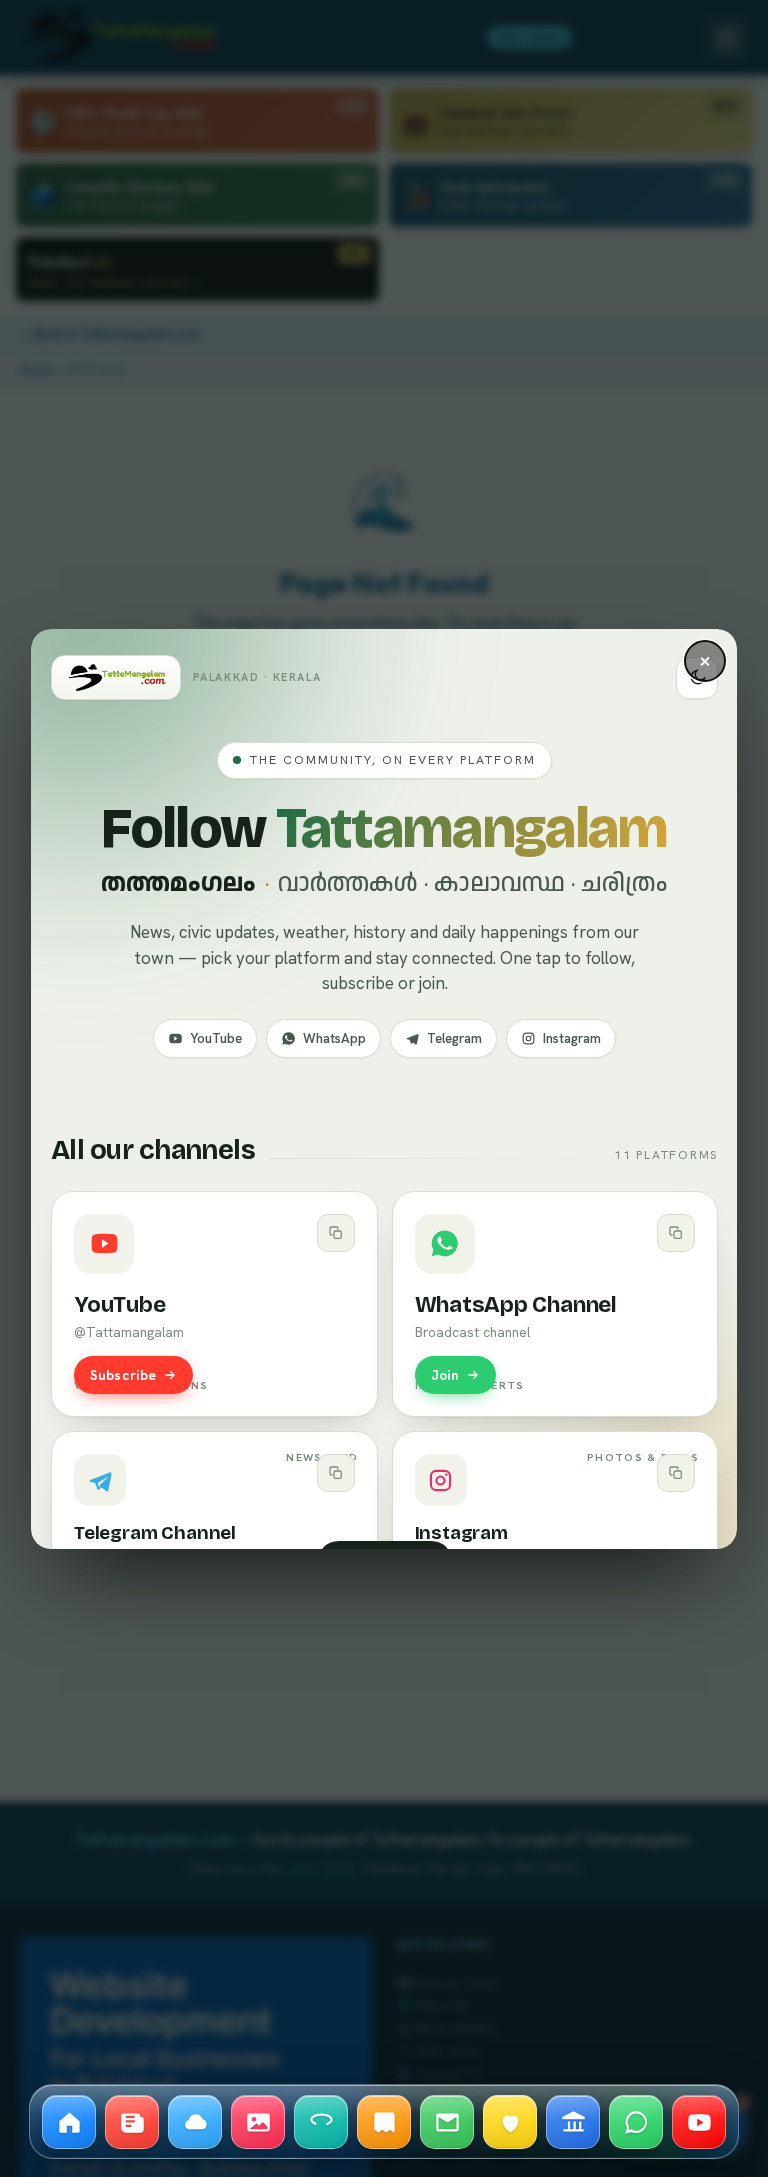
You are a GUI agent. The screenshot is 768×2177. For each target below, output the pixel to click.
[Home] (69, 2122)
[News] (132, 2122)
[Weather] (195, 2122)
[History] (384, 2122)
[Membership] (510, 2122)
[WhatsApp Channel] (636, 2122)
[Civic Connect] (573, 2122)
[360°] (321, 2122)
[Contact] (447, 2122)
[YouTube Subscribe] (699, 2122)
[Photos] (258, 2122)
